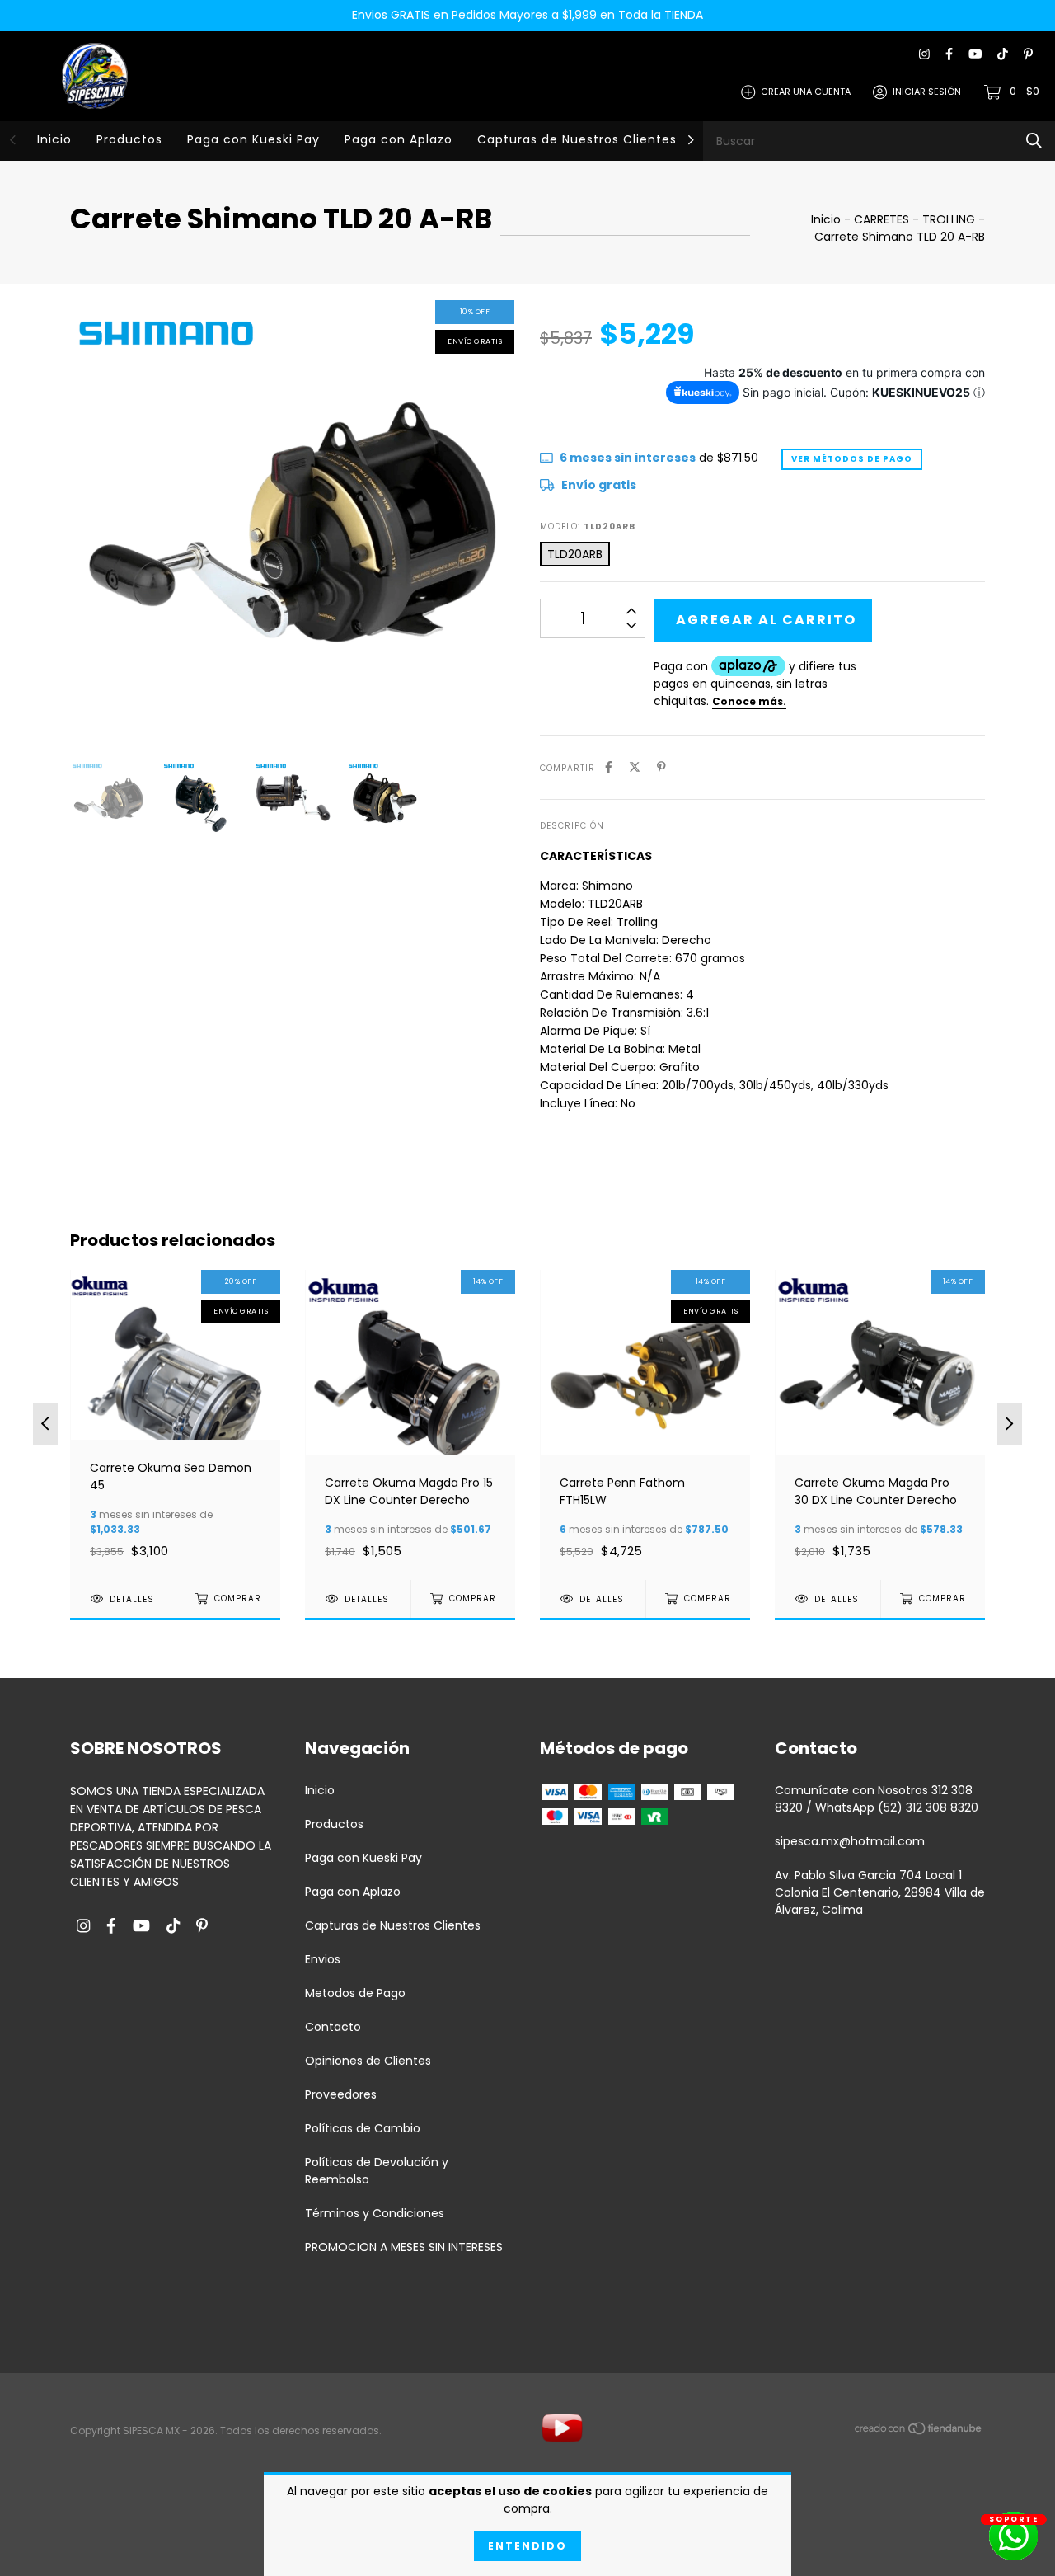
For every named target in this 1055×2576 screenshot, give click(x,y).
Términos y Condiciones (375, 2213)
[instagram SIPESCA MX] (924, 55)
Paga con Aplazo (399, 139)
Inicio (54, 139)
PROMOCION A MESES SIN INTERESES (404, 2247)
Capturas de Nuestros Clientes (577, 139)
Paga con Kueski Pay (253, 139)
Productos (129, 139)
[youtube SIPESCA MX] (975, 55)
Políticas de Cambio (363, 2128)
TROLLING (949, 219)
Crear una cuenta (806, 92)
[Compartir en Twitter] (635, 767)
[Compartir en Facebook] (609, 767)
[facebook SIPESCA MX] (949, 55)
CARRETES (883, 219)
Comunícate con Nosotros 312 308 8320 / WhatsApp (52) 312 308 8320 (877, 1799)
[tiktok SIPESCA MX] (1003, 55)
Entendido (527, 2546)
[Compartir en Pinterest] (661, 767)
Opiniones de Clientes (368, 2061)
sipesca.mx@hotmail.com (850, 1841)
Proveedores (341, 2094)
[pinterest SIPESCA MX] (1028, 55)
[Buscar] (1034, 141)
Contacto (333, 2027)
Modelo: (588, 526)
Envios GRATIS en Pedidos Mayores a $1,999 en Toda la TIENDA (527, 15)
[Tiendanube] (919, 2432)
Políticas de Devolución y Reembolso (377, 2171)
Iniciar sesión (927, 92)
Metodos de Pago (355, 1993)
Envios (323, 1959)
